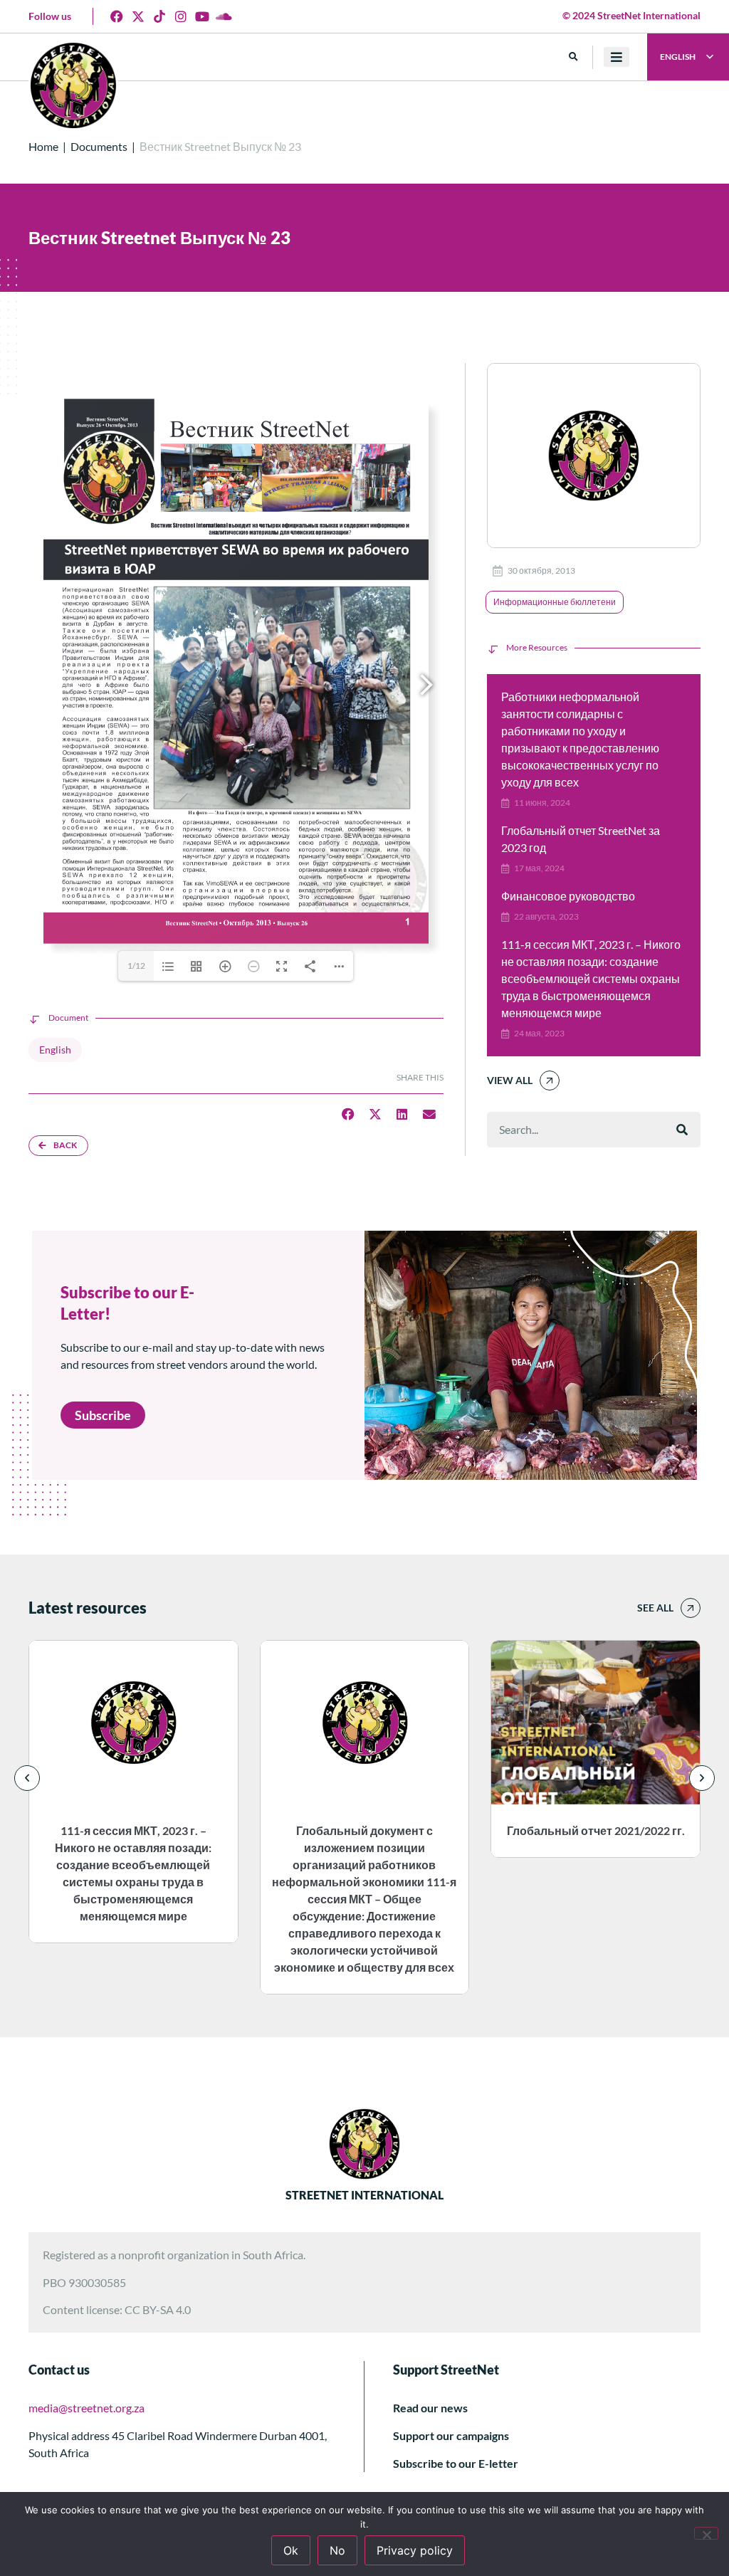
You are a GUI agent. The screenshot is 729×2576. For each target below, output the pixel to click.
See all (655, 1608)
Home (43, 146)
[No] (706, 2533)
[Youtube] (202, 16)
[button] (573, 57)
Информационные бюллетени (555, 602)
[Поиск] (682, 1130)
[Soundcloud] (224, 16)
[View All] (550, 1081)
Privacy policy (415, 2550)
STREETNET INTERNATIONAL (364, 2195)
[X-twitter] (138, 16)
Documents (99, 146)
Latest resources (88, 1608)
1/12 (136, 966)
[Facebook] (117, 16)
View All (510, 1080)
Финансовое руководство (568, 896)
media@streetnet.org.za (86, 2408)
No (337, 2550)
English (55, 1050)
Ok (291, 2550)
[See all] (691, 1608)
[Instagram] (181, 16)
